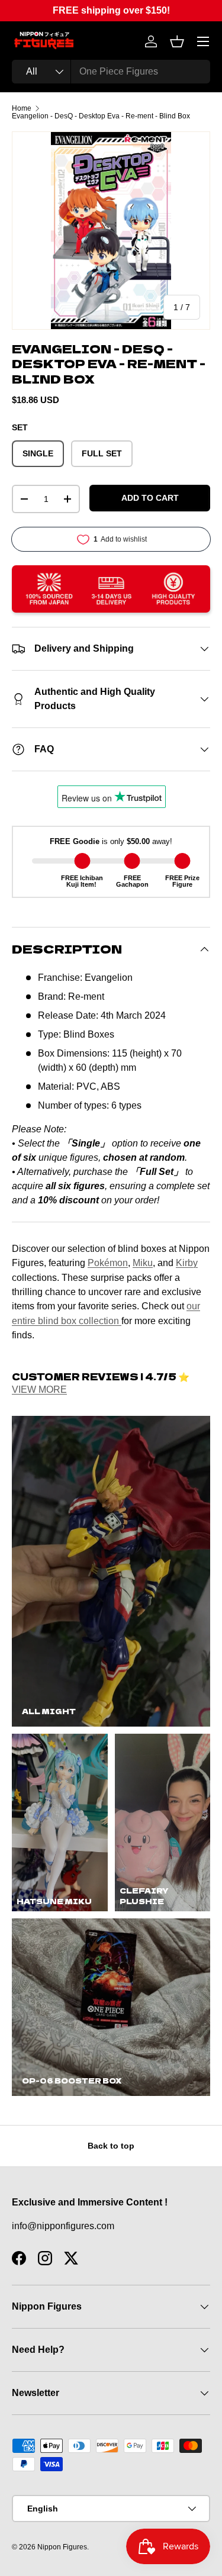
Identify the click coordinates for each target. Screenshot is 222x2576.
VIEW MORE (39, 1390)
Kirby (187, 1263)
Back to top (111, 2146)
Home (22, 108)
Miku (143, 1263)
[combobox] (111, 72)
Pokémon (108, 1263)
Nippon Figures (62, 2547)
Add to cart (150, 498)
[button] (177, 41)
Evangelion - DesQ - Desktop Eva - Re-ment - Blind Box (101, 116)
